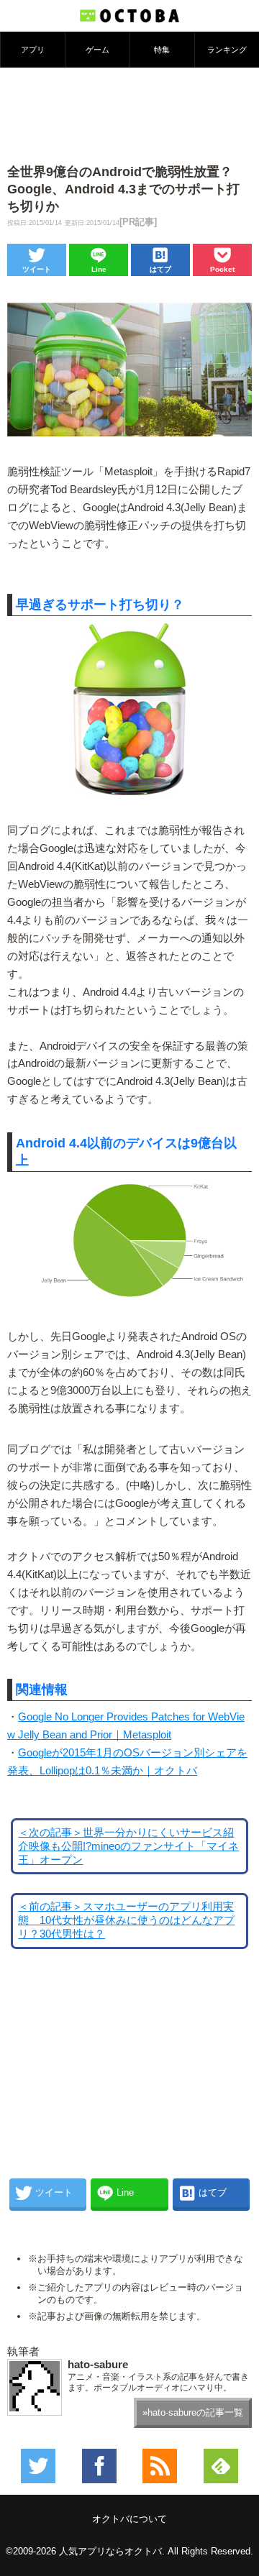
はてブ (160, 269)
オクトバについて (129, 2519)
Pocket (222, 269)
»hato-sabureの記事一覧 (193, 2412)
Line (99, 269)
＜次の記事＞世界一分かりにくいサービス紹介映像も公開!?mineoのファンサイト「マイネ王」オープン (128, 1846)
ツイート (37, 269)
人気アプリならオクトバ (110, 2551)
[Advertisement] (129, 114)
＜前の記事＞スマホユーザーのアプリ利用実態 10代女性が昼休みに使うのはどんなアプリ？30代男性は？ (126, 1920)
